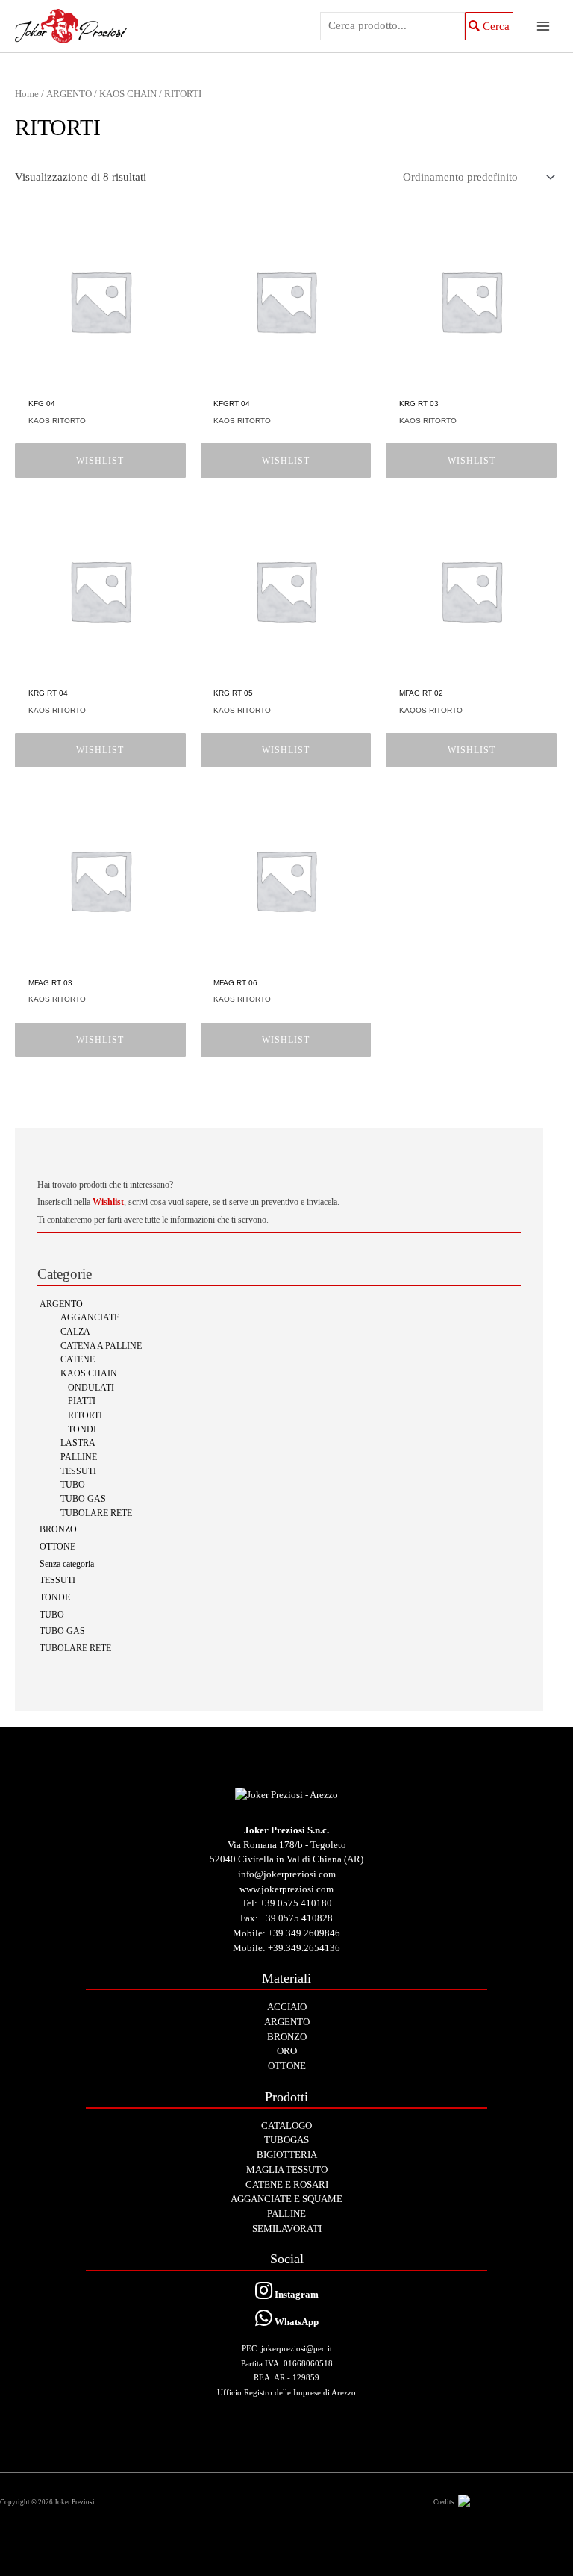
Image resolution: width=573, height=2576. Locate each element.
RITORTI (85, 1416)
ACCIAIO (287, 2007)
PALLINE (79, 1457)
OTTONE (57, 1547)
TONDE (55, 1598)
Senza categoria (67, 1564)
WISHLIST (100, 461)
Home (27, 94)
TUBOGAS (286, 2140)
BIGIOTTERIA (287, 2155)
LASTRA (78, 1443)
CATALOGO (286, 2126)
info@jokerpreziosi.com (287, 1874)
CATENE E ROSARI (287, 2184)
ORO (287, 2051)
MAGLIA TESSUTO (287, 2170)
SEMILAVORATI (287, 2229)
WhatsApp (295, 2322)
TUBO (73, 1485)
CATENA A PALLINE (101, 1346)
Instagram (295, 2294)
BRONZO (58, 1530)
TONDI (82, 1430)
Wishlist (108, 1202)
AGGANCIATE (90, 1318)
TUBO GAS (83, 1499)
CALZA (75, 1332)
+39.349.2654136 (304, 1948)
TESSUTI (78, 1472)
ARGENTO (61, 1304)
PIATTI (82, 1401)
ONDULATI (91, 1388)
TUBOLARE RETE (96, 1513)
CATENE (78, 1360)
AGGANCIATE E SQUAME (286, 2199)
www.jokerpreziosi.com (286, 1889)
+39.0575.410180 (296, 1903)
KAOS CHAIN (89, 1374)
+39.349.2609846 (304, 1933)
